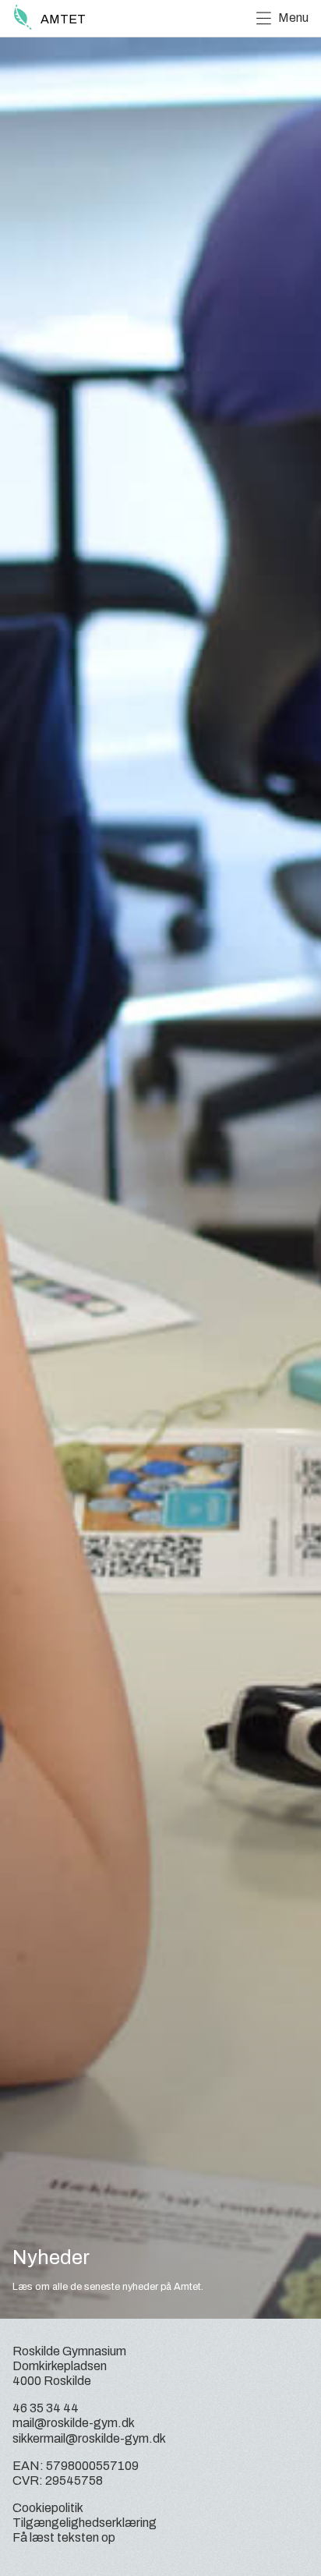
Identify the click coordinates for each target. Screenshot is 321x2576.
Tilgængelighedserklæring (85, 2523)
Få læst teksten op (64, 2537)
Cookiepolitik (48, 2508)
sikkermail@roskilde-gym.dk (89, 2438)
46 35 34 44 (46, 2408)
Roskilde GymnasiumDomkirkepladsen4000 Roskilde (69, 2366)
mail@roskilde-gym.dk (74, 2423)
